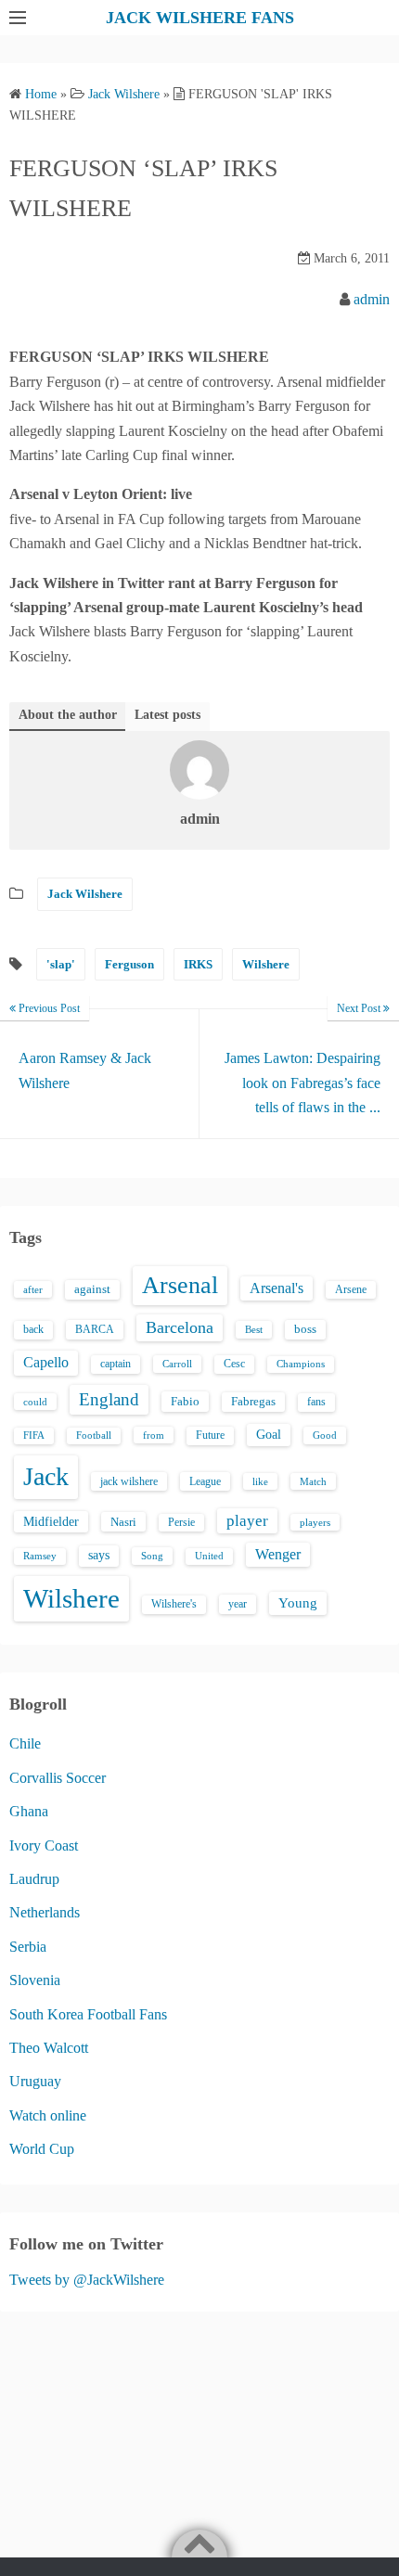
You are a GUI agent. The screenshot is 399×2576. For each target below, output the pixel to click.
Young (298, 1603)
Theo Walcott (49, 2048)
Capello (46, 1362)
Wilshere (266, 964)
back (33, 1329)
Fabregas (253, 1402)
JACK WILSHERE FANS (200, 18)
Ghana (29, 1811)
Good (325, 1435)
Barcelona (180, 1327)
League (205, 1481)
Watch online (48, 2115)
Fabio (185, 1401)
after (33, 1289)
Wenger (278, 1554)
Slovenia (35, 1980)
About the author (68, 715)
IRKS (198, 964)
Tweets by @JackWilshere (87, 2280)
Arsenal (180, 1285)
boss (305, 1329)
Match (313, 1481)
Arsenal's (277, 1288)
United (209, 1556)
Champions (301, 1364)
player (247, 1521)
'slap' (61, 964)
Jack (46, 1476)
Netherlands (45, 1912)
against (92, 1289)
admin (372, 299)
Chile (25, 1743)
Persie (181, 1522)
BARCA (95, 1329)
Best (254, 1329)
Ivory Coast (44, 1845)
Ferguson (129, 964)
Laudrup (34, 1879)
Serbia (28, 1947)
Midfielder (51, 1521)
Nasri (123, 1522)
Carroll (177, 1364)
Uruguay (35, 2081)
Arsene (351, 1290)
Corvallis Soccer (58, 1778)
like (260, 1481)
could (35, 1402)
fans (316, 1402)
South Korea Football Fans (88, 2014)
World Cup (42, 2149)
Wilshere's (174, 1604)
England (109, 1399)
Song (152, 1556)
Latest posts (167, 715)
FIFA (34, 1435)
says (99, 1555)
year (238, 1604)
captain (116, 1364)
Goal (269, 1434)
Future (210, 1435)
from (154, 1435)
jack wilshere (129, 1481)
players (315, 1522)
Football (94, 1435)
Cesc (234, 1364)
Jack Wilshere (85, 894)
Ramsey (40, 1556)
